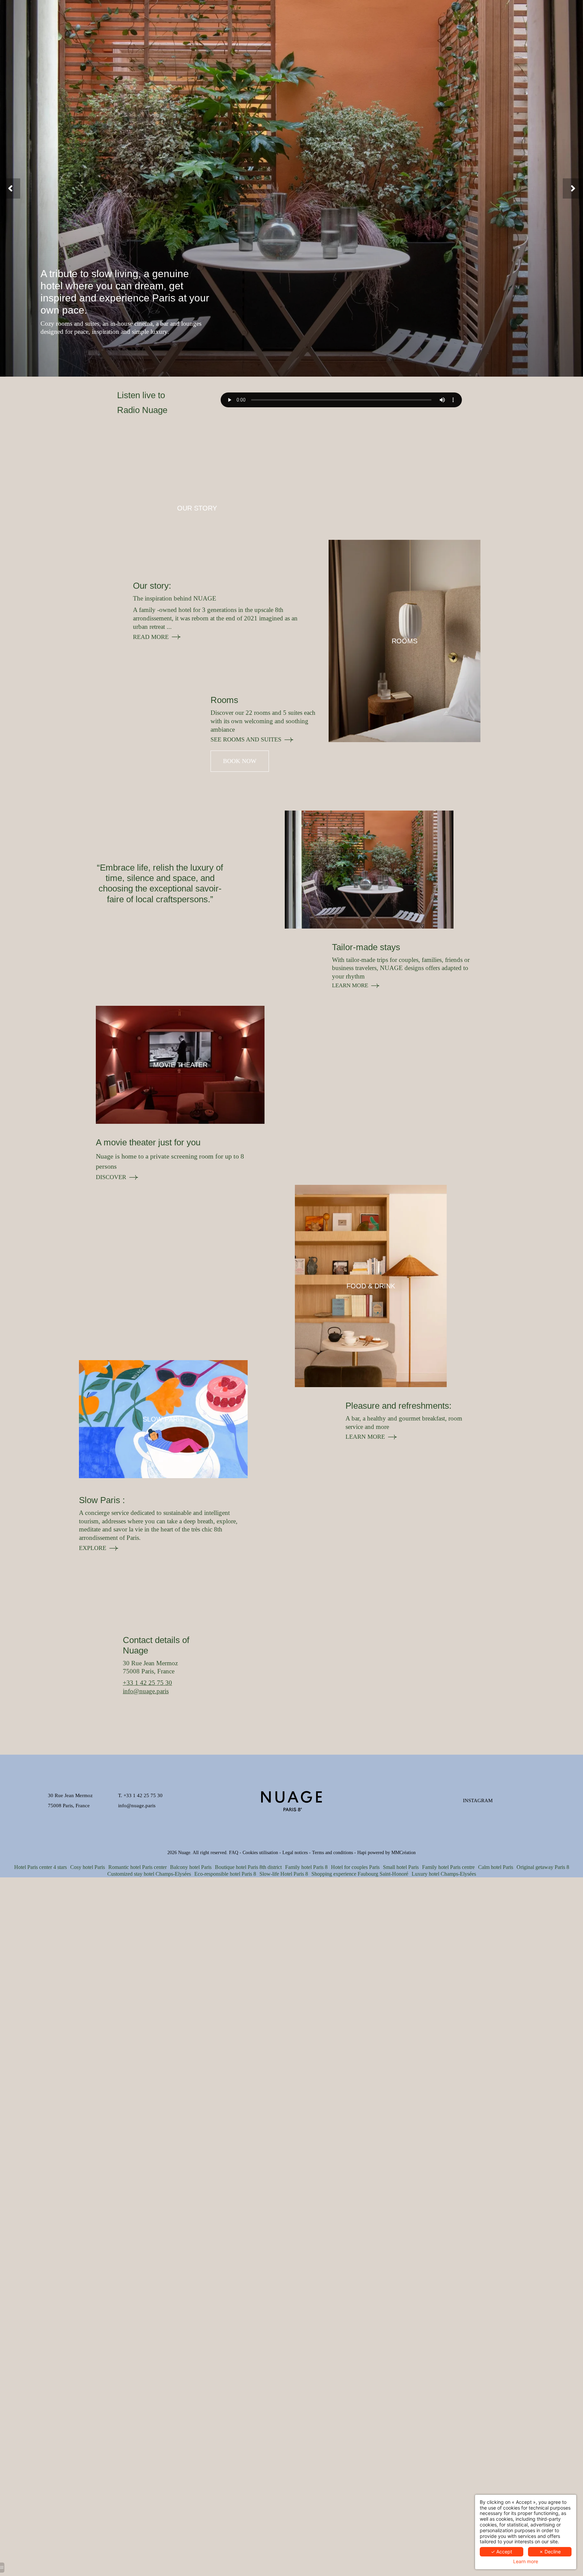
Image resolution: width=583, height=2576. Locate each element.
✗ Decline (550, 2552)
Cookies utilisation (260, 1853)
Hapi (362, 1853)
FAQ (234, 1853)
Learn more (526, 2562)
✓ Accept (502, 2552)
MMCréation (404, 1853)
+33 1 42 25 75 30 (147, 1683)
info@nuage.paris (146, 1691)
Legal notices (295, 1853)
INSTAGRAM (478, 1800)
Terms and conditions (332, 1853)
